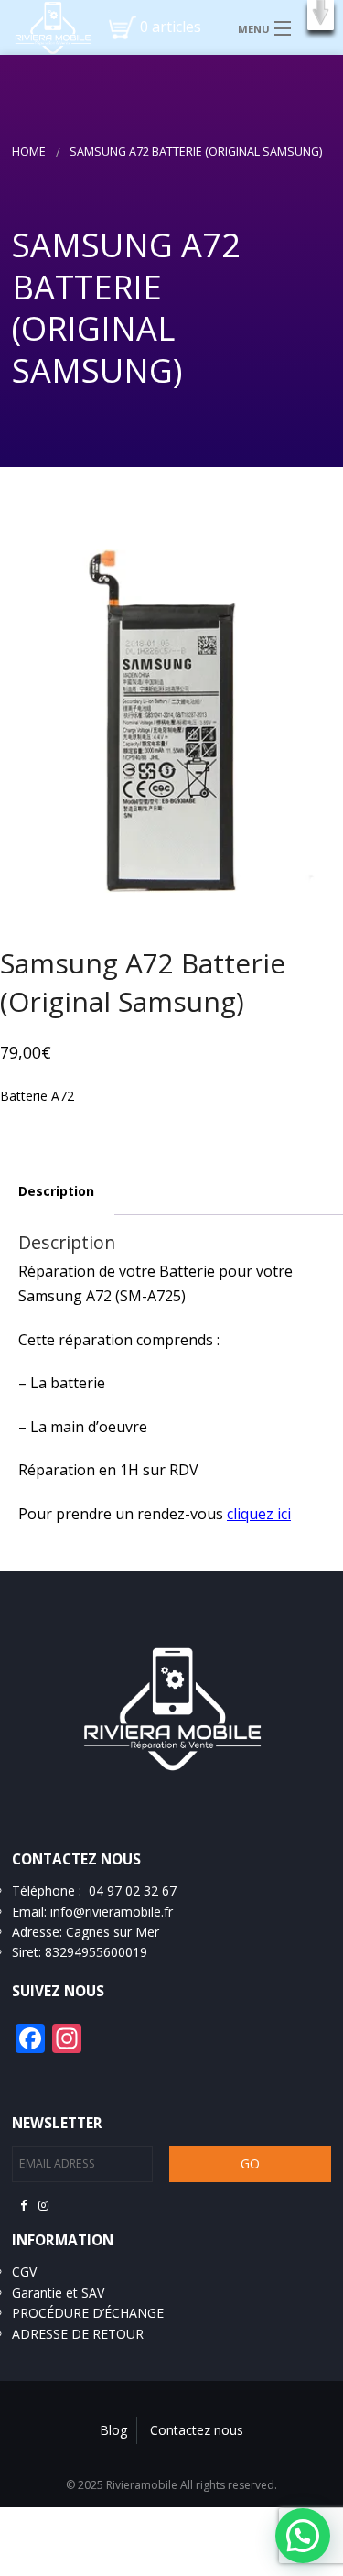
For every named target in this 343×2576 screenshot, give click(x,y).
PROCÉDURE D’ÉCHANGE (88, 2313)
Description (56, 1191)
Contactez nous (197, 2430)
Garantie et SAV (58, 2293)
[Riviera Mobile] (46, 27)
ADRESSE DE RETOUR (78, 2334)
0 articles (171, 27)
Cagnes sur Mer (113, 1932)
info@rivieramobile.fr (112, 1912)
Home (29, 152)
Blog (113, 2430)
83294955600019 (96, 1952)
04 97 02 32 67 (133, 1891)
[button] (321, 15)
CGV (24, 2272)
